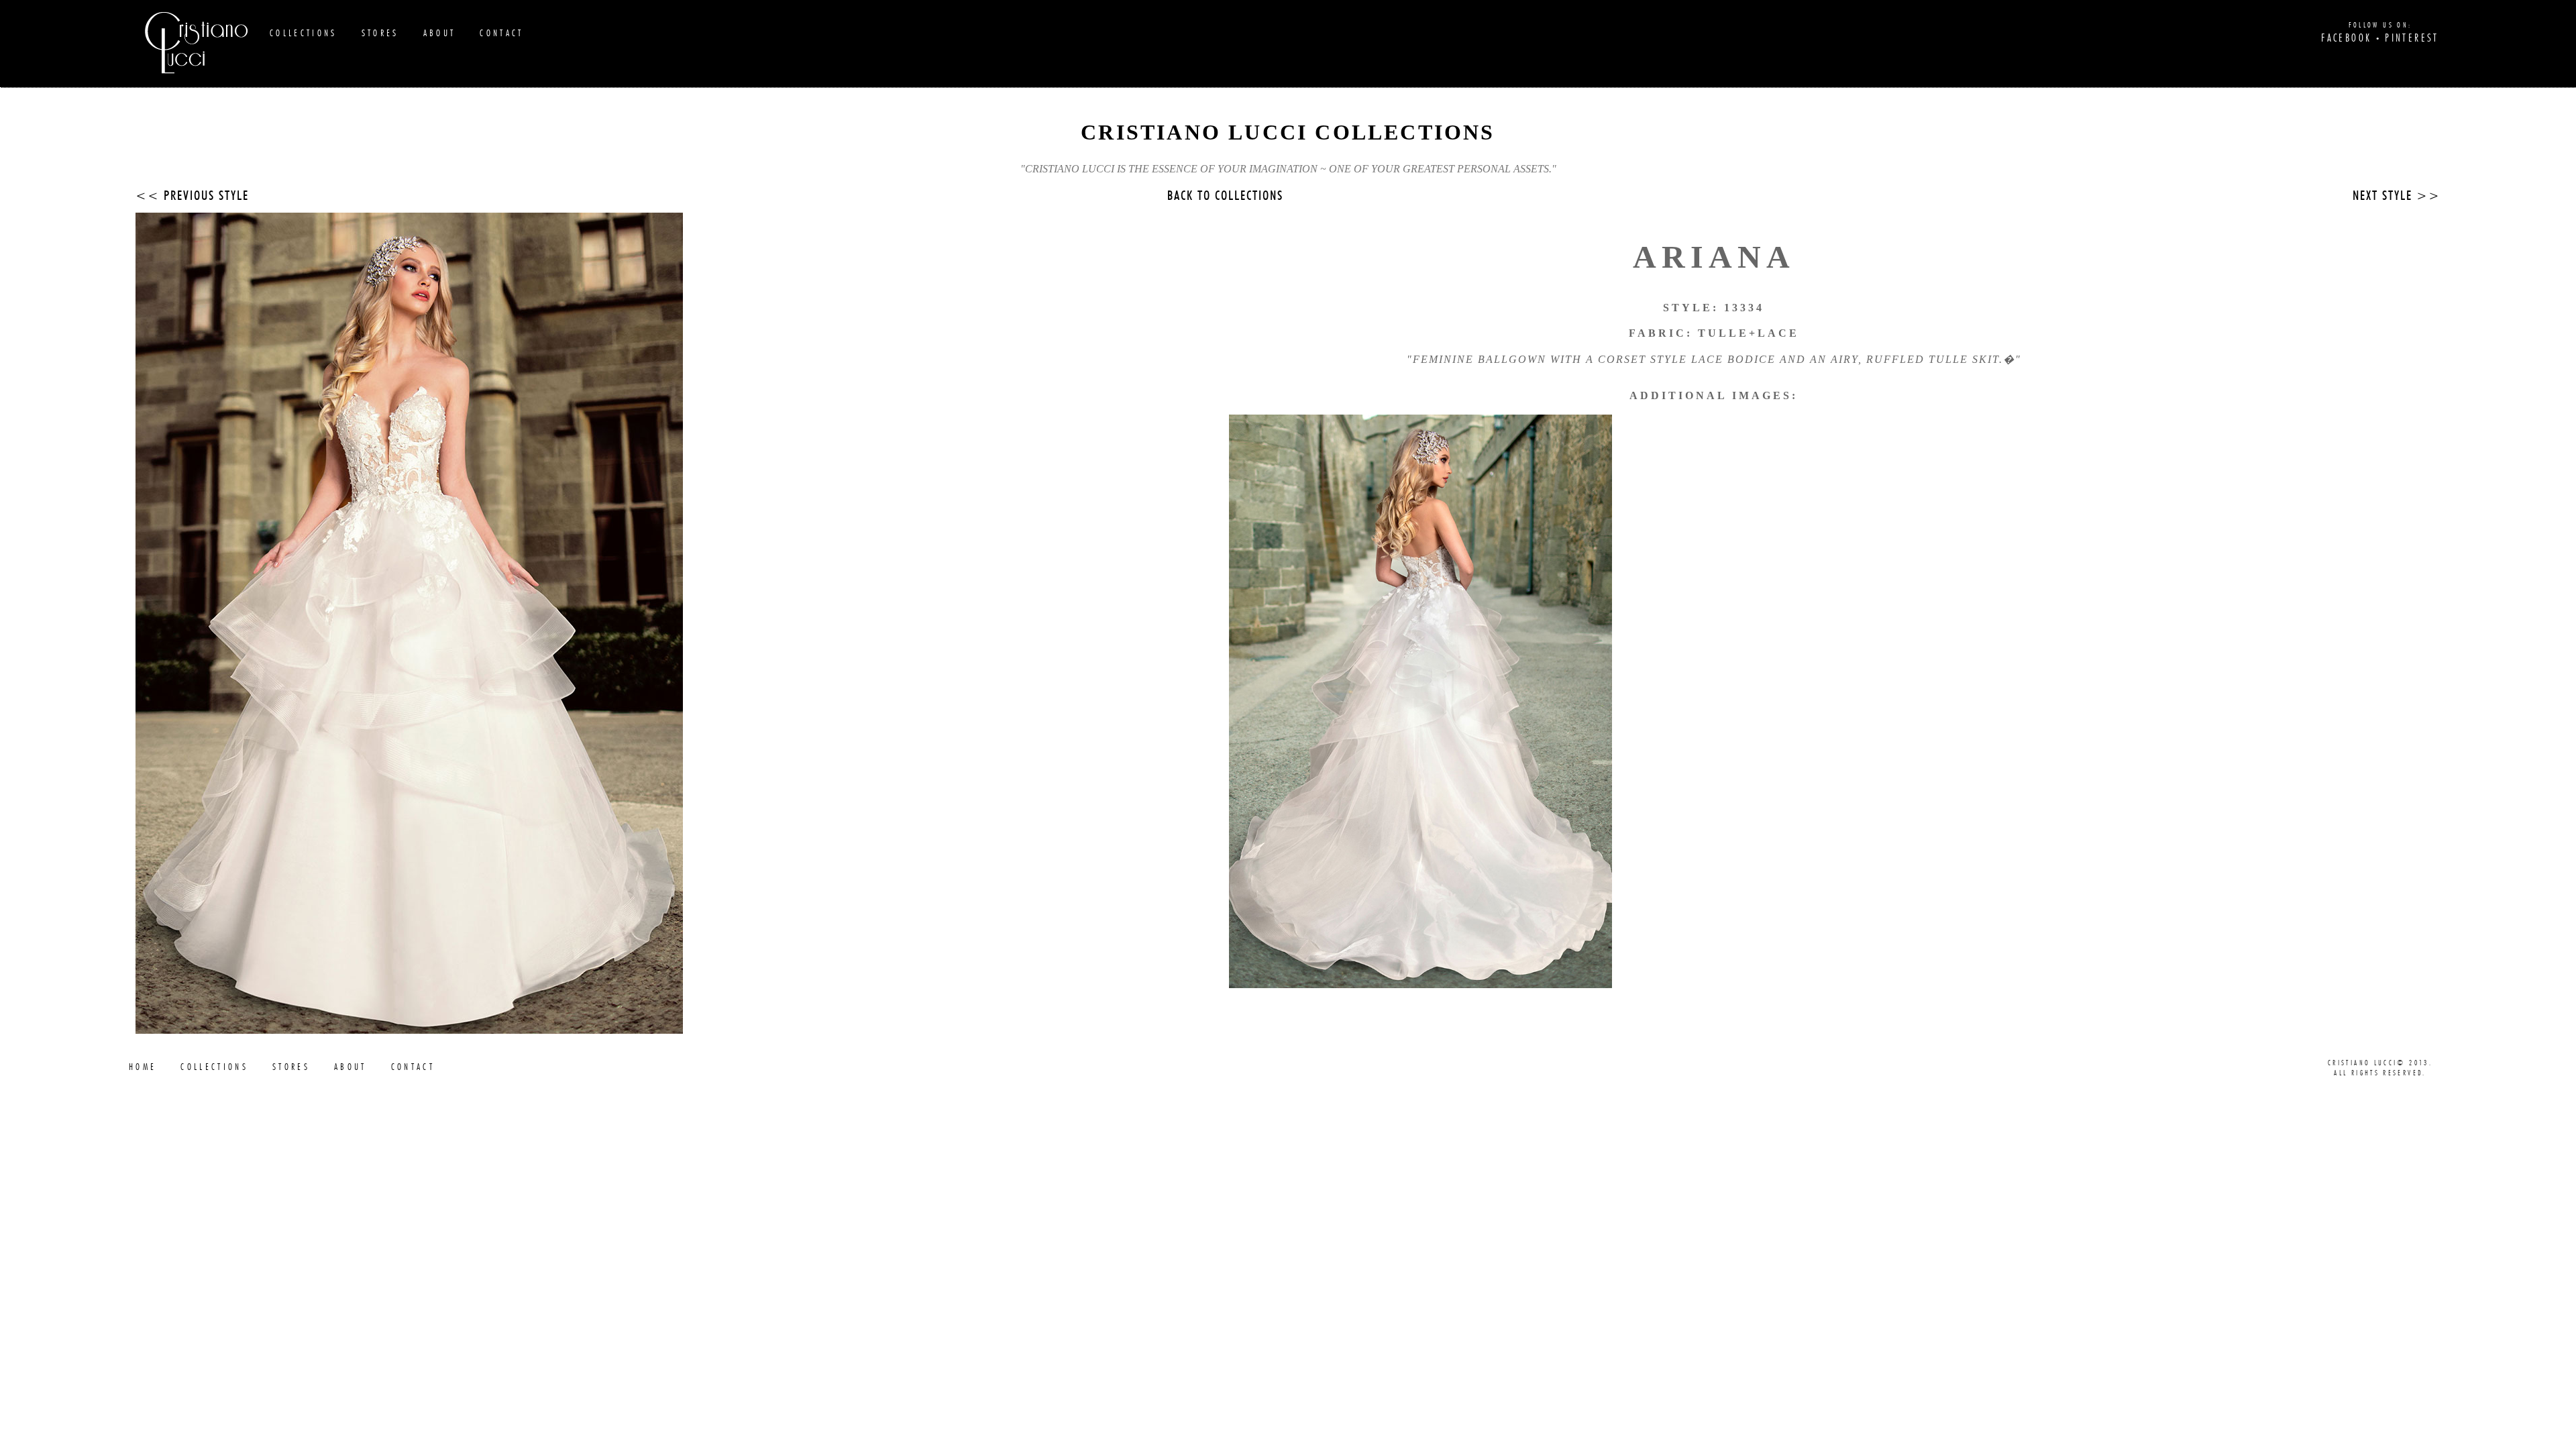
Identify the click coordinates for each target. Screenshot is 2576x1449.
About (440, 33)
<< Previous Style (192, 196)
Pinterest (2412, 38)
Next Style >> (2397, 196)
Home (143, 1067)
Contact (501, 33)
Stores (380, 33)
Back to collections (1225, 196)
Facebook (2346, 38)
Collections (304, 33)
